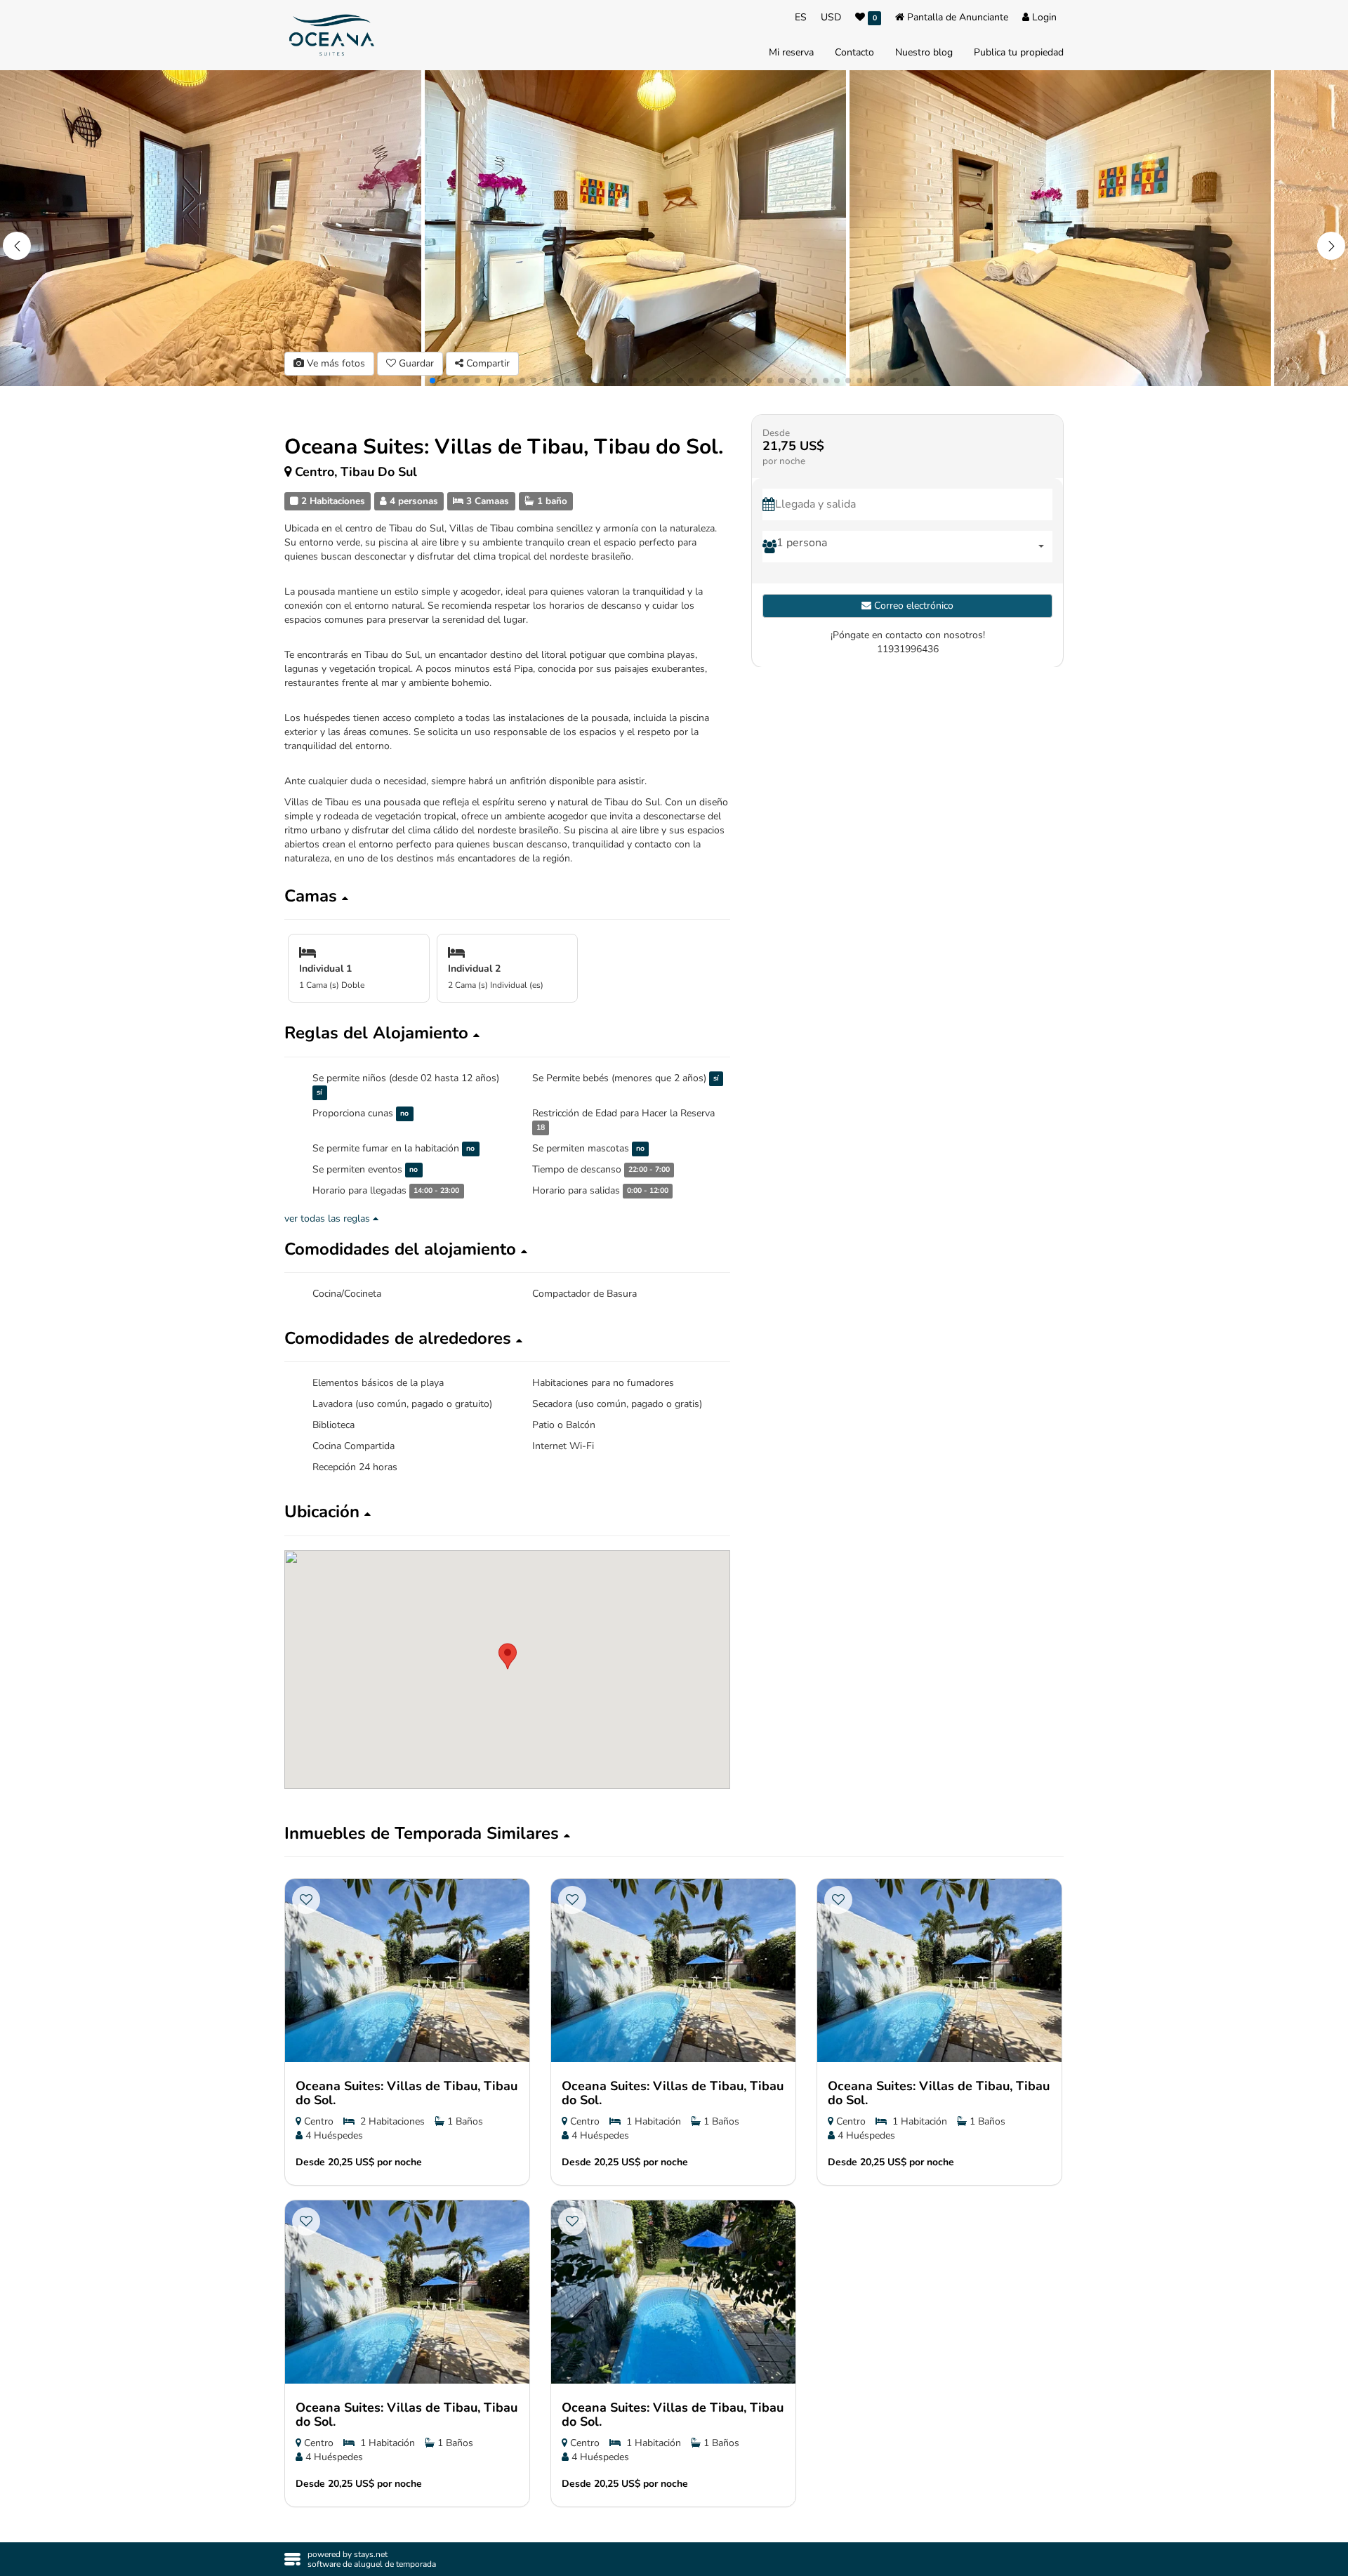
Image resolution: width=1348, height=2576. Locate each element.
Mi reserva (791, 52)
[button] (1331, 246)
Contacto (854, 52)
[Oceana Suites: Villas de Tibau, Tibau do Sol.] (407, 1970)
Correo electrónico (912, 605)
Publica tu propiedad (1019, 52)
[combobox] (914, 546)
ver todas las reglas (329, 1218)
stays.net (371, 2554)
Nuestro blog (924, 52)
